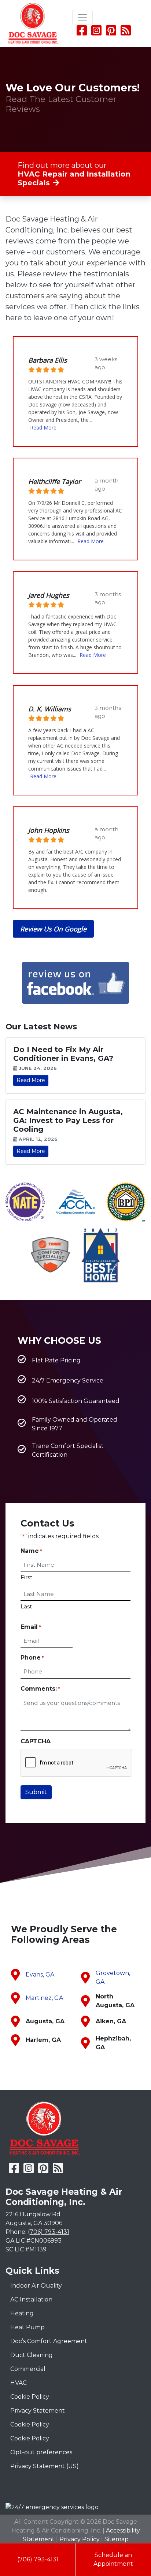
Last (26, 1606)
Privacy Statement (38, 2411)
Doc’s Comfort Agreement (49, 2341)
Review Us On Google (53, 929)
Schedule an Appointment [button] (113, 2559)
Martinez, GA (44, 1998)
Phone (32, 1658)
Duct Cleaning (32, 2355)
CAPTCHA (36, 1741)
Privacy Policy (80, 2539)
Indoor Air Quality (36, 2286)
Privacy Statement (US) (45, 2466)
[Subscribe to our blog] (126, 33)
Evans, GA (40, 1974)
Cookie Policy (30, 2397)
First (26, 1577)
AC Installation (31, 2299)
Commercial (28, 2369)
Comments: (40, 1689)
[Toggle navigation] (82, 17)
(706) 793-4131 (38, 2559)
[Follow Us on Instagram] (97, 33)
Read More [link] (31, 1080)
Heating (22, 2313)
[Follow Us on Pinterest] (111, 33)
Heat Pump (27, 2327)
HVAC (19, 2383)
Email (31, 1627)
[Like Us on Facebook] (82, 33)
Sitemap (117, 2539)
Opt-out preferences (41, 2452)
